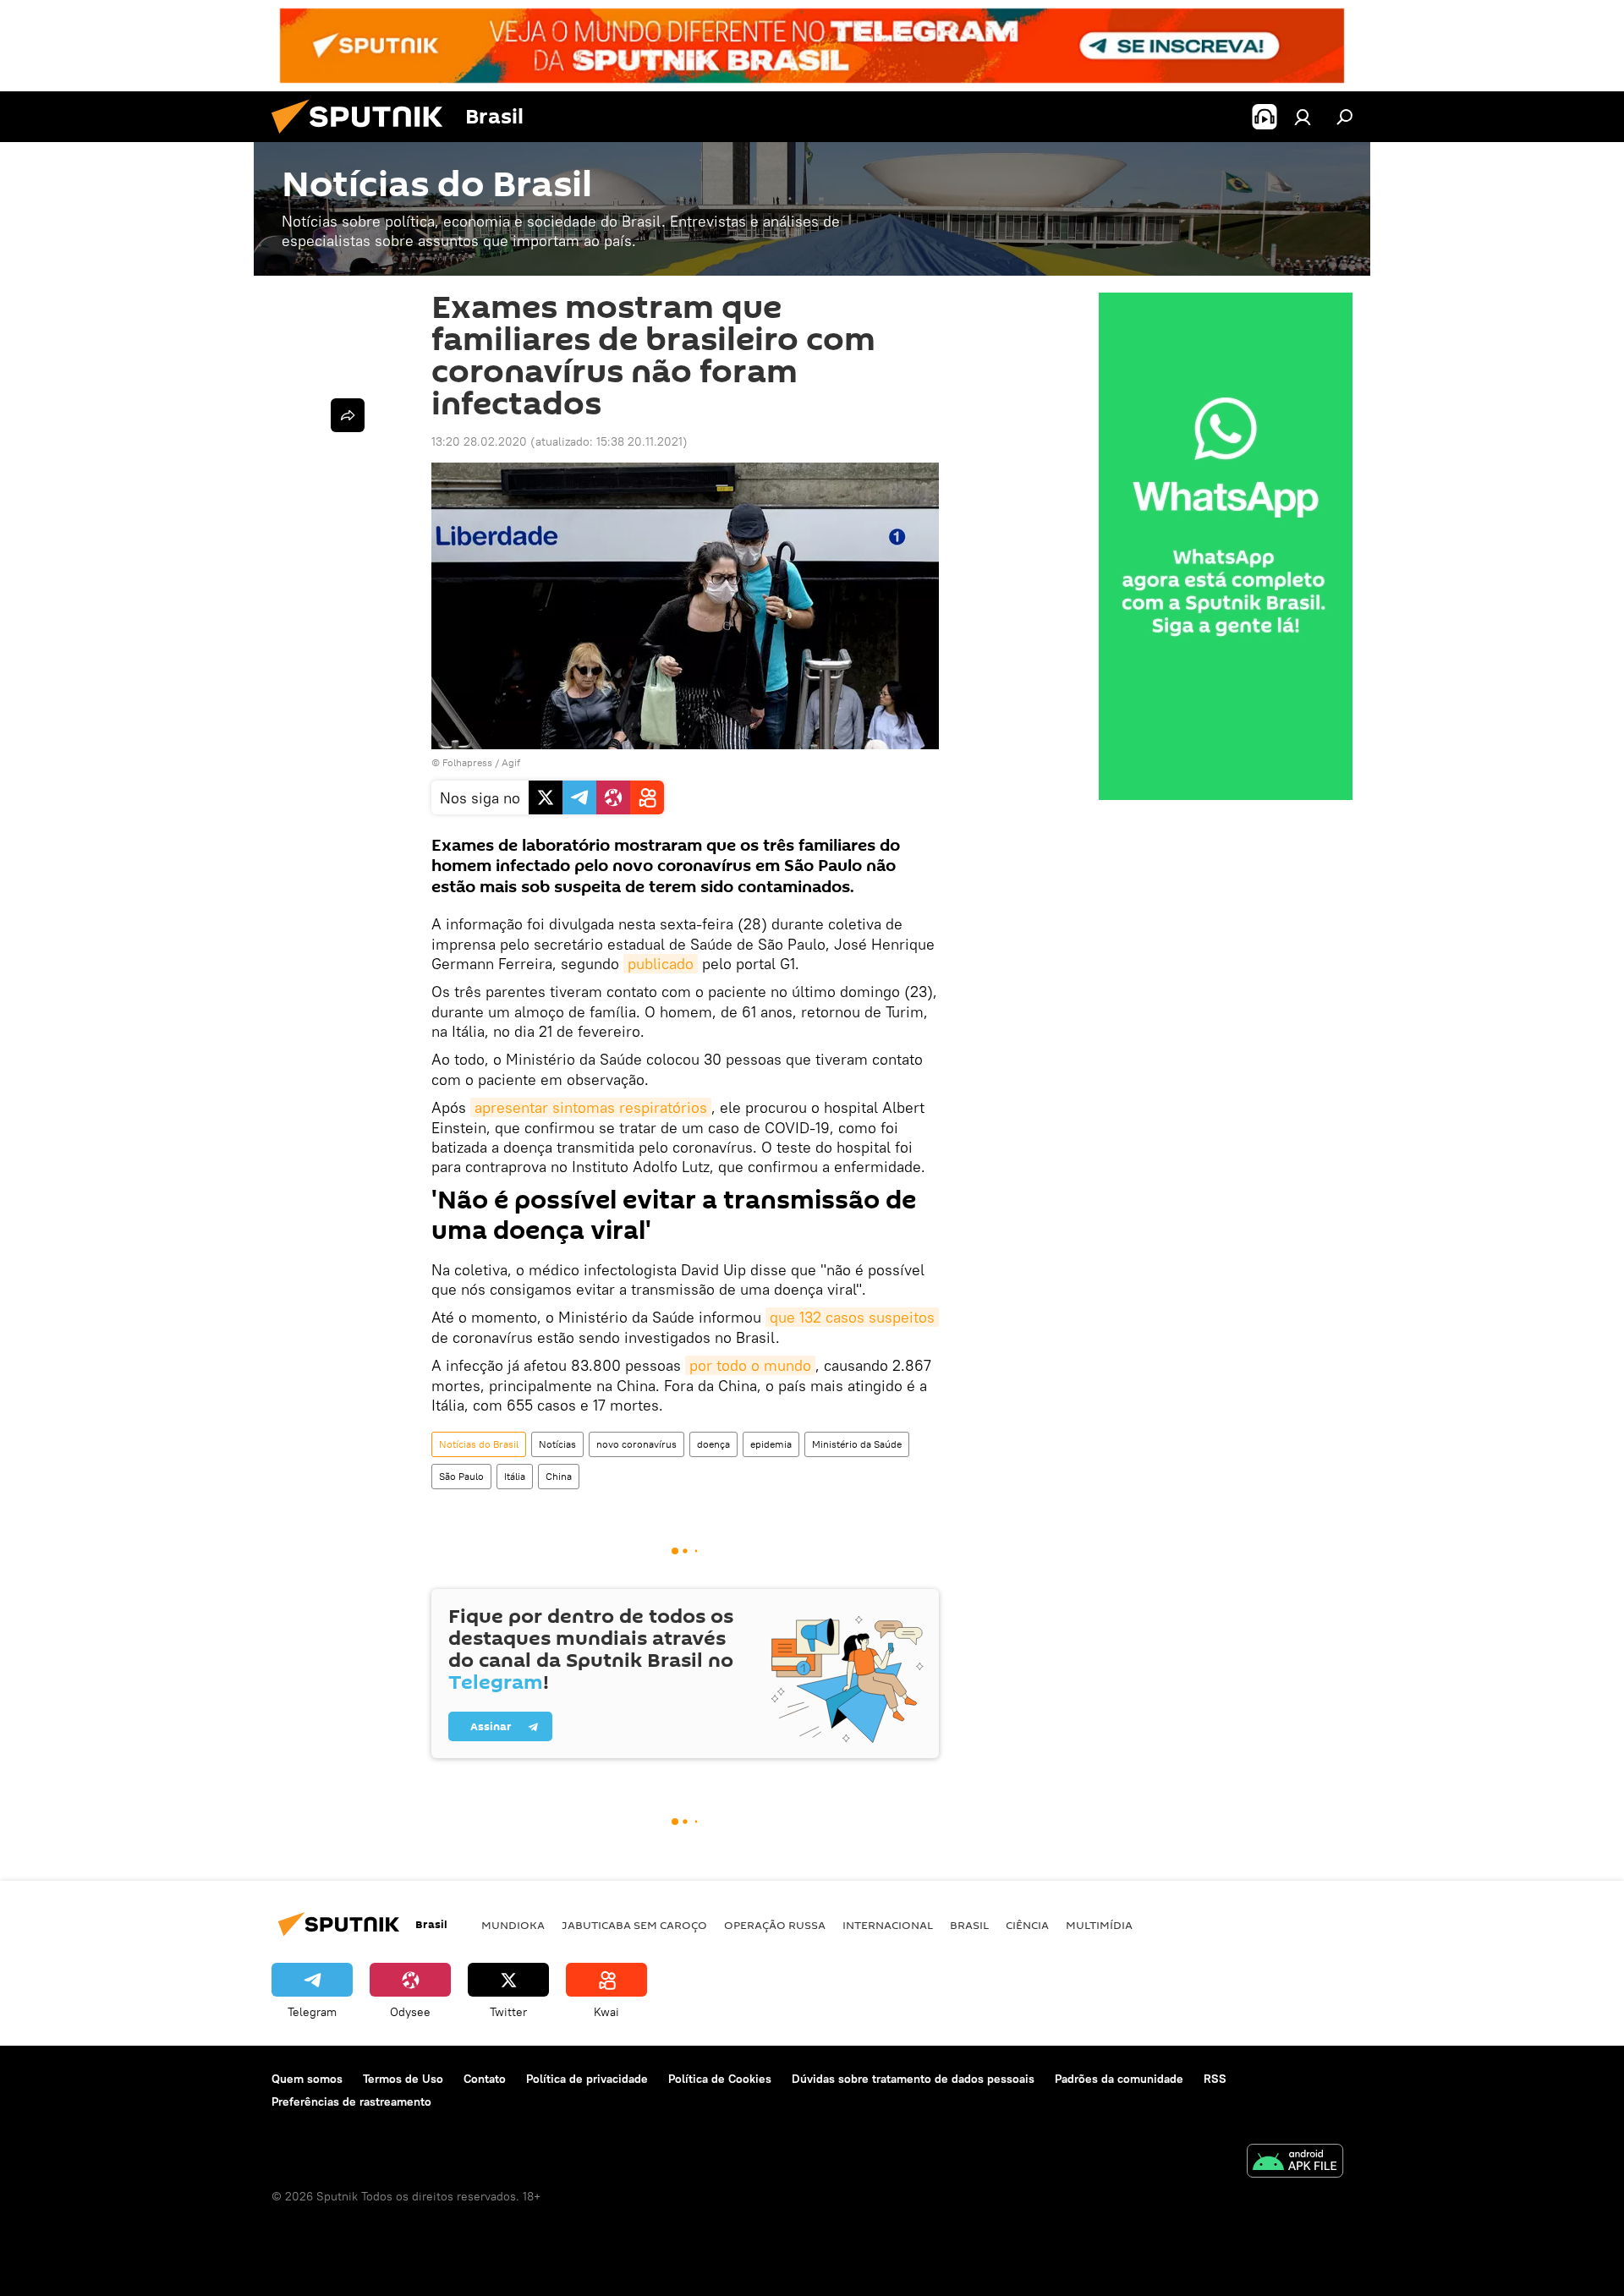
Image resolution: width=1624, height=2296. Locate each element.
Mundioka (513, 1925)
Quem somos (307, 2079)
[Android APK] (1295, 2163)
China (559, 1476)
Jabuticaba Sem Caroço (634, 1925)
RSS (1215, 2079)
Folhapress (467, 762)
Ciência (1027, 1925)
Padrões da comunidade (1119, 2079)
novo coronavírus (636, 1444)
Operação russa (775, 1925)
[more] (348, 415)
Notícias (557, 1444)
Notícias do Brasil (479, 1444)
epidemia (771, 1444)
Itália (515, 1476)
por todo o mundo (750, 1365)
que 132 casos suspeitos (852, 1317)
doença (713, 1444)
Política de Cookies (720, 2079)
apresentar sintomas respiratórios (591, 1107)
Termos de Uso (403, 2079)
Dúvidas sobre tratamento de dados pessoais (913, 2079)
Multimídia (1099, 1925)
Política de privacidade (587, 2079)
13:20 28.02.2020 (479, 441)
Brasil (969, 1925)
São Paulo (461, 1476)
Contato (485, 2079)
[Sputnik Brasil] (364, 138)
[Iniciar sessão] (1303, 117)
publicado (661, 964)
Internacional (888, 1925)
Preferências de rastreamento (351, 2101)
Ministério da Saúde (857, 1444)
